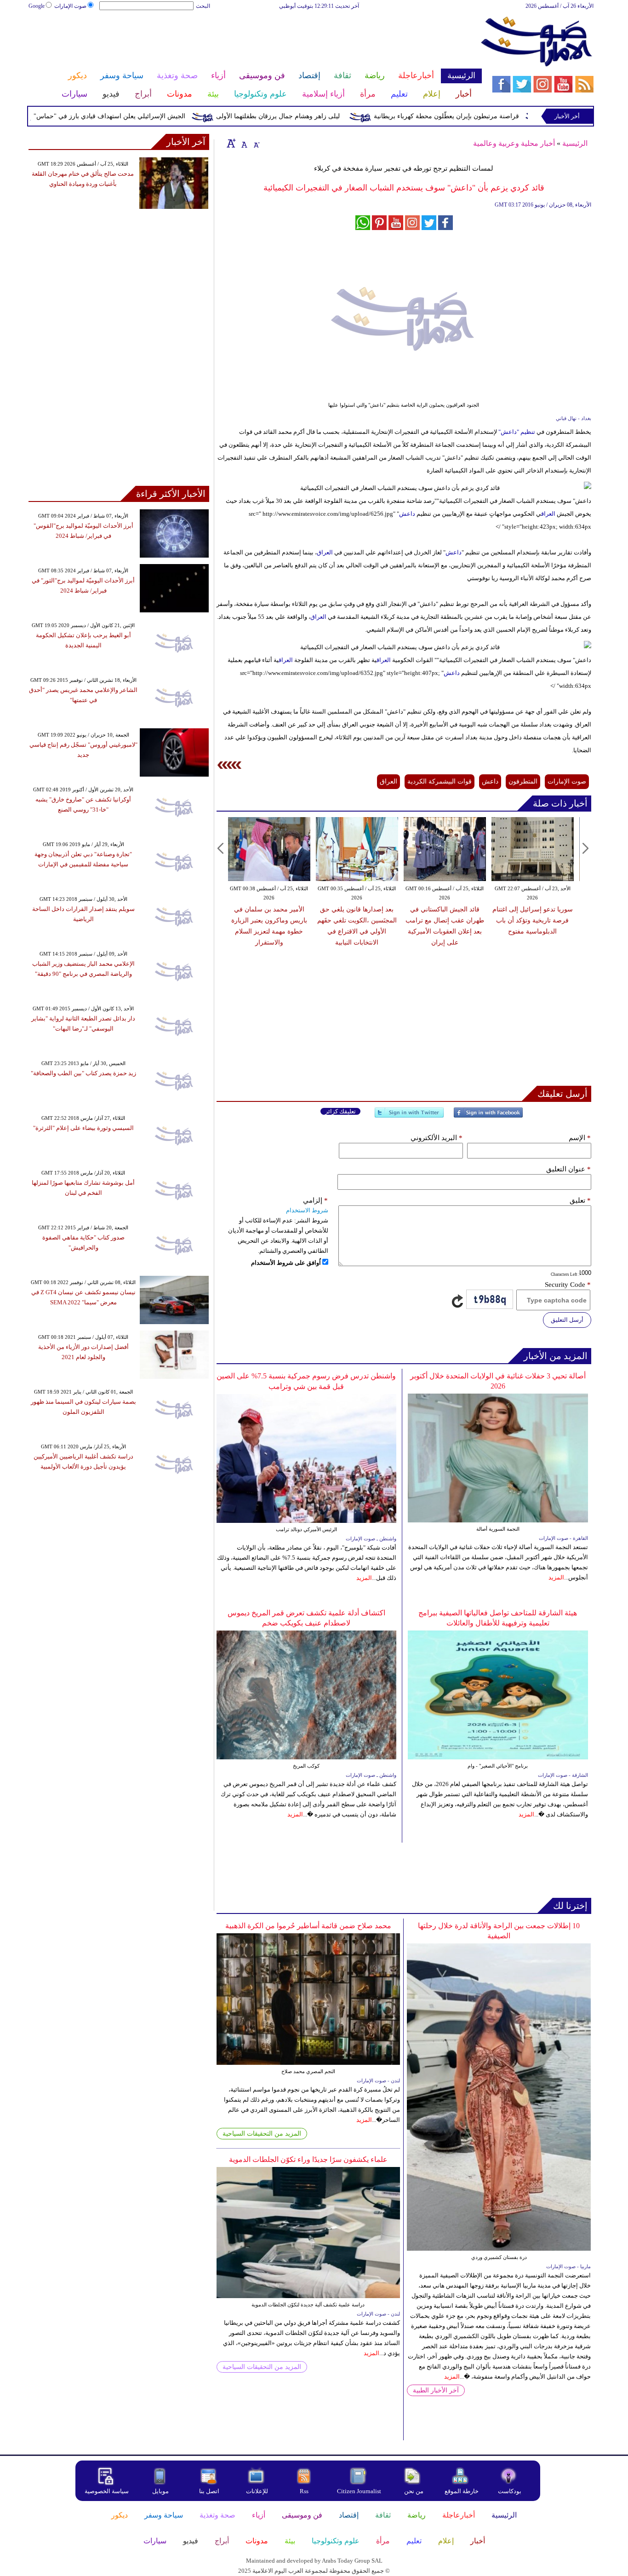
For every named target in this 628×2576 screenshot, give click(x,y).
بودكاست (510, 2491)
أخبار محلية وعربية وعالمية (514, 143)
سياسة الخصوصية (107, 2491)
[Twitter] (409, 1116)
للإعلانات (257, 2491)
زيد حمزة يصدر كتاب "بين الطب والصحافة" (83, 1073)
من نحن (414, 2491)
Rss (305, 2491)
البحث (203, 6)
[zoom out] (256, 143)
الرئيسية (575, 143)
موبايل (161, 2491)
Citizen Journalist (359, 2491)
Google (37, 6)
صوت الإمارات (70, 6)
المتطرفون (523, 781)
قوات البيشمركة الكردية (440, 781)
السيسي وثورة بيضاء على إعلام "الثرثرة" (83, 1128)
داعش (407, 514)
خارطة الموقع (462, 2491)
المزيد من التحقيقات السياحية (262, 2134)
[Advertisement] (255, 40)
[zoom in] (231, 143)
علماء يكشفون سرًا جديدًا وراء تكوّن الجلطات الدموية (308, 2159)
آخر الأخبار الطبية (436, 2390)
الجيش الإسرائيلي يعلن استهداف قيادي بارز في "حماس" (149, 116)
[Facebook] (488, 1116)
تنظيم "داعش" (517, 432)
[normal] (243, 143)
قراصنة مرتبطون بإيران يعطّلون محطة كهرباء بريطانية (486, 116)
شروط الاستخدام (307, 1210)
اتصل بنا (209, 2491)
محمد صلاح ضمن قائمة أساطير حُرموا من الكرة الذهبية (308, 1926)
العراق (548, 514)
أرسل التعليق (567, 1320)
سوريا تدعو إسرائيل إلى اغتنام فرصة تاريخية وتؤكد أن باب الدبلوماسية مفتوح (445, 920)
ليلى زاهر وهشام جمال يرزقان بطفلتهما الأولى (317, 116)
